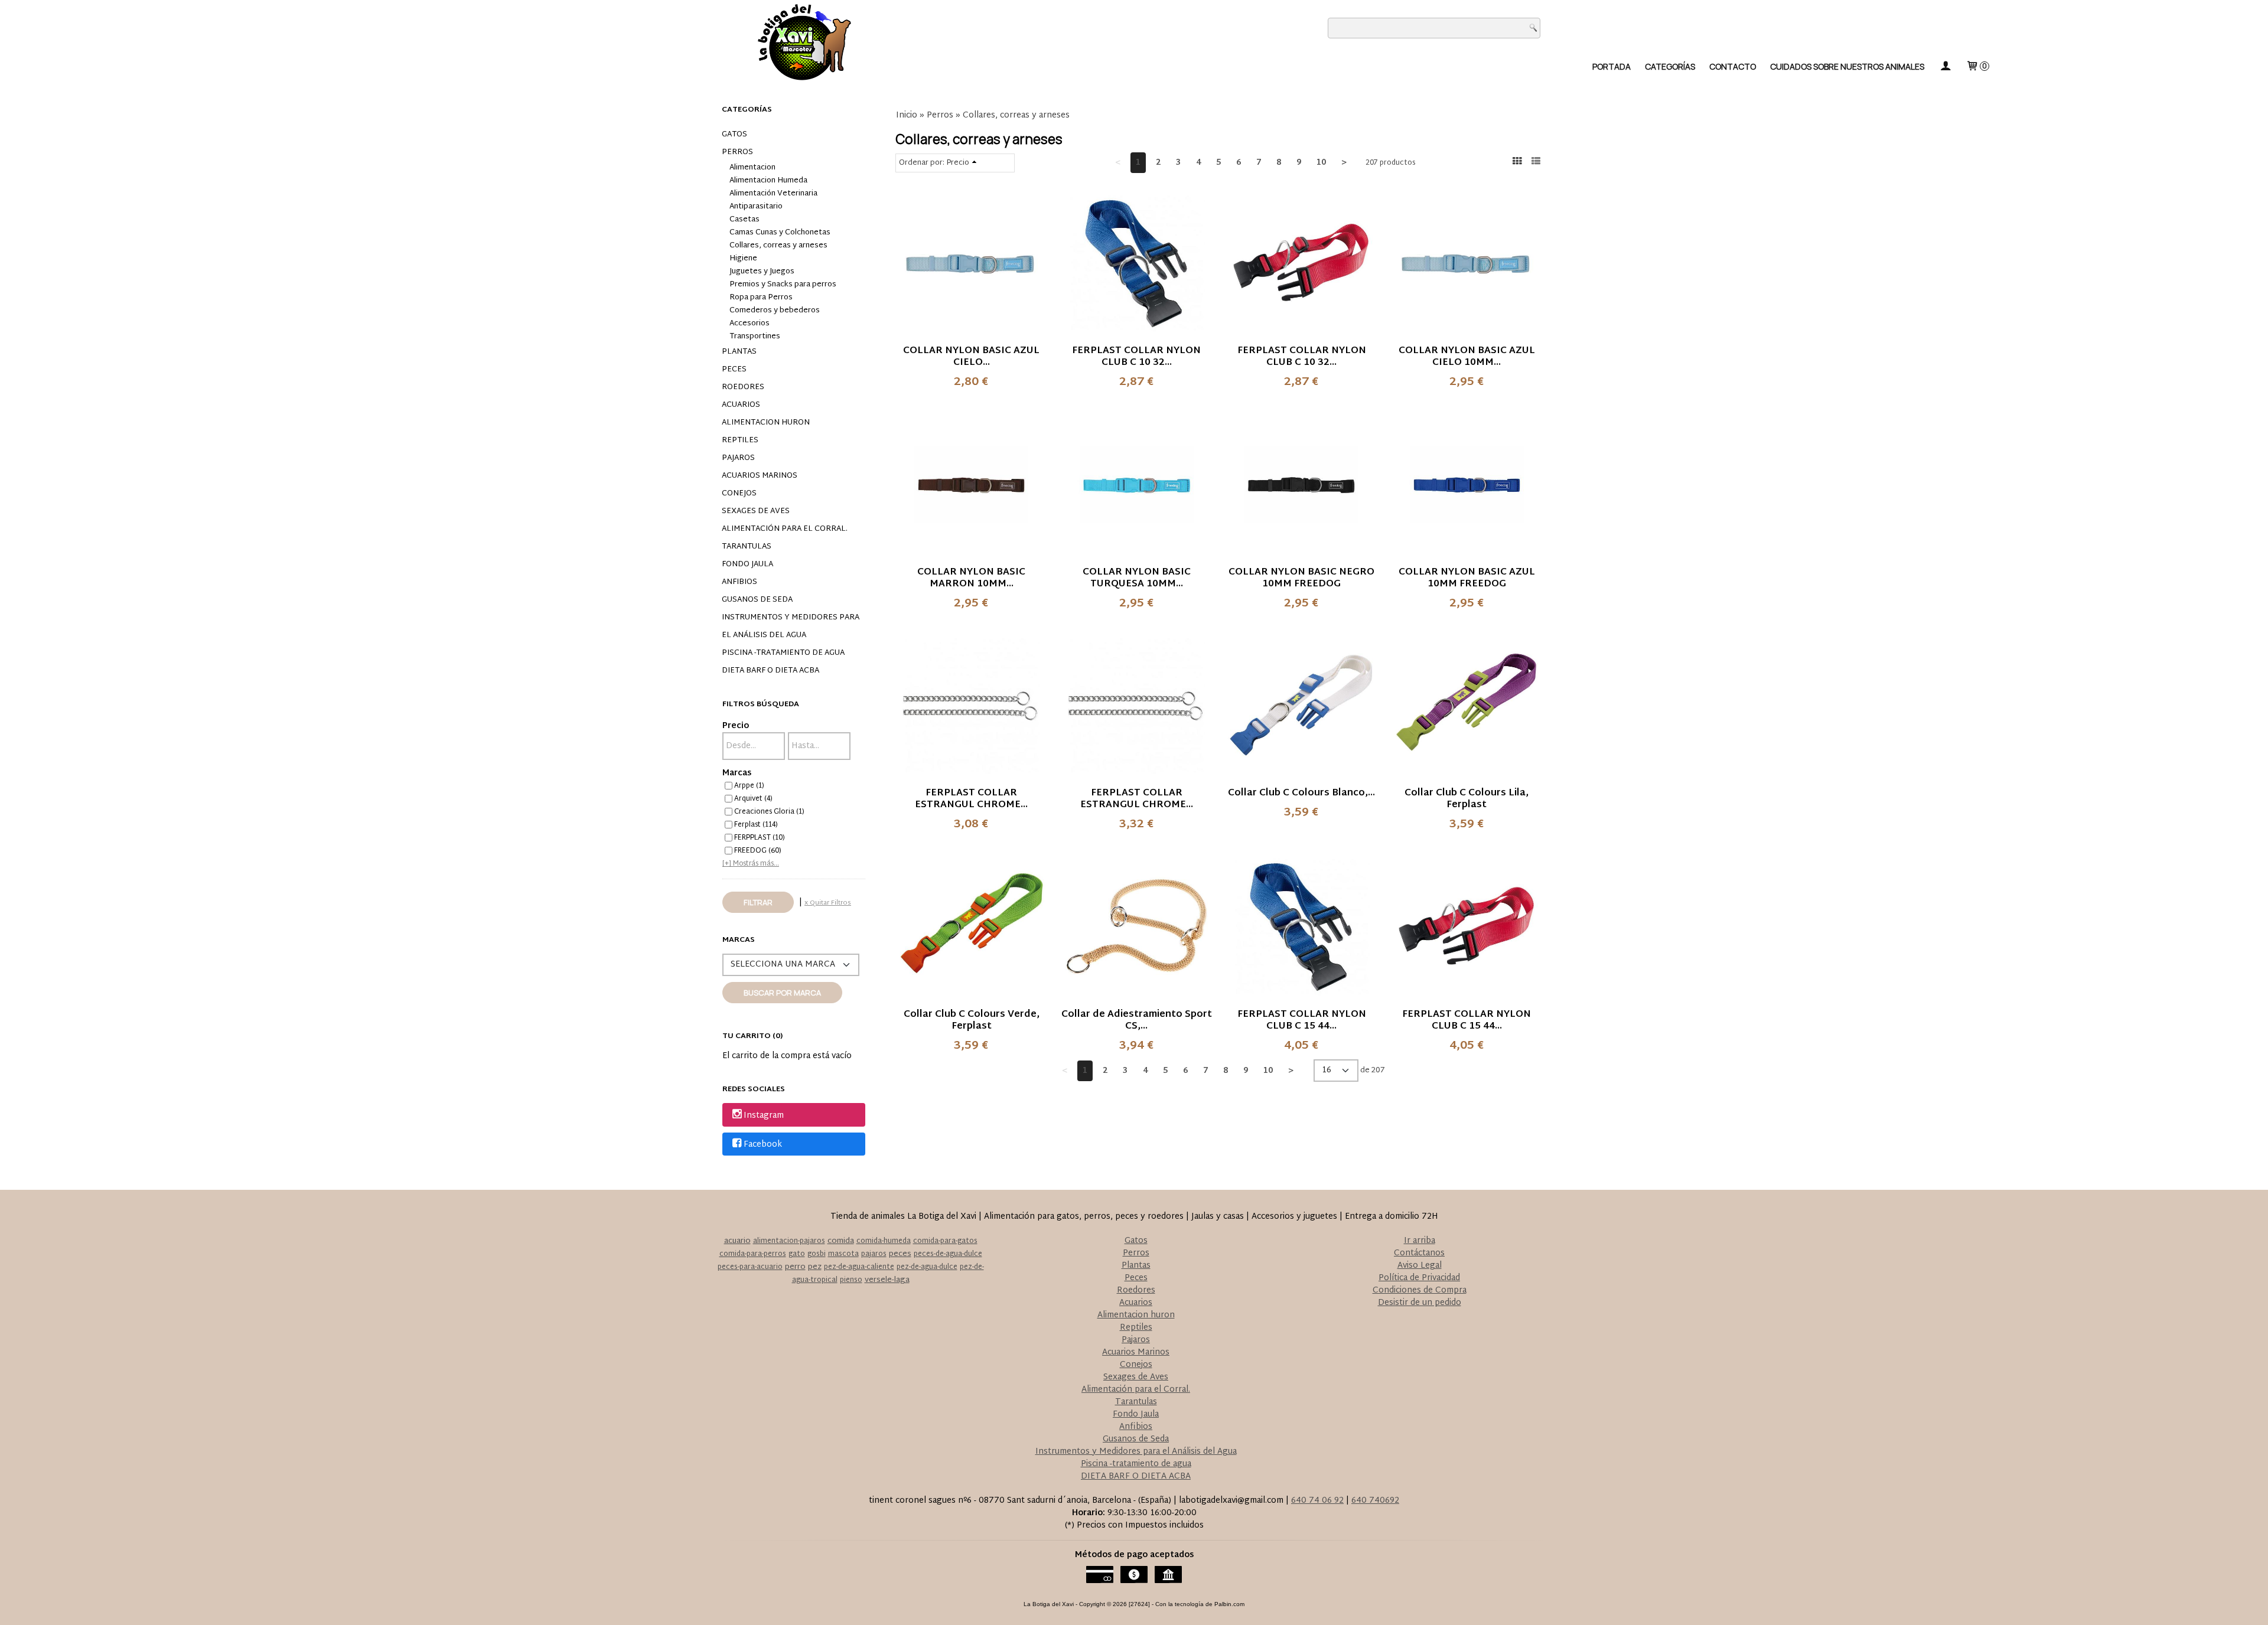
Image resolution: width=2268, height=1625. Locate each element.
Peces (734, 370)
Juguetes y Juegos (762, 272)
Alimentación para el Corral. (785, 529)
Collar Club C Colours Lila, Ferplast (1467, 799)
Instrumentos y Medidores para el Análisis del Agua (791, 626)
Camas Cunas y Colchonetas (780, 233)
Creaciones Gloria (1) (769, 812)
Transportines (755, 337)
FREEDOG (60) (758, 851)
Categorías (1670, 66)
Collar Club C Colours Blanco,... (1301, 793)
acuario (737, 1241)
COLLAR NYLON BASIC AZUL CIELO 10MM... (1467, 357)
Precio (736, 726)
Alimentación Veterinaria (773, 194)
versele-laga (887, 1280)
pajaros (874, 1254)
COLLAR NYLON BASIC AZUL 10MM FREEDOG (1467, 578)
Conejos (739, 494)
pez (815, 1267)
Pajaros (738, 458)
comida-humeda (884, 1241)
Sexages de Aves (756, 511)
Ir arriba (1420, 1241)
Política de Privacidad (1419, 1278)
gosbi (817, 1254)
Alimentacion (752, 168)
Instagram (764, 1116)
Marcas (737, 773)
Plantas (739, 352)
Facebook (763, 1145)
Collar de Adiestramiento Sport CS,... (1137, 1021)
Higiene (743, 259)
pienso (851, 1280)
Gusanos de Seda (757, 600)
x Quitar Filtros (828, 903)
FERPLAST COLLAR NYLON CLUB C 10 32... (1136, 357)
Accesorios (750, 324)
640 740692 (1375, 1501)
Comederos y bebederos (775, 311)
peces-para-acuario (750, 1267)
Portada (1612, 66)
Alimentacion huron (766, 423)
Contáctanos (1419, 1253)
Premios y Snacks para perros (783, 285)
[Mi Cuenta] (1945, 66)
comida (841, 1241)
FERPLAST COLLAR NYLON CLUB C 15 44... (1302, 1021)
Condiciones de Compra (1420, 1290)
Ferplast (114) (756, 825)
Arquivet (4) (753, 799)
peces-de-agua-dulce (948, 1254)
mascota (843, 1254)
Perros (737, 152)
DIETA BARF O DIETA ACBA (770, 671)
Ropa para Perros (761, 298)
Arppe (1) (749, 786)
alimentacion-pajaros (789, 1241)
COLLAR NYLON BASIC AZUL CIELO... (971, 357)
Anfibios (739, 582)
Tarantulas (747, 547)
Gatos (734, 135)
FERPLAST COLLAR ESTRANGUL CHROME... (971, 799)
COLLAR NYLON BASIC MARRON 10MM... (971, 578)
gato (797, 1254)
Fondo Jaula (747, 564)
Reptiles (740, 440)
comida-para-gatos (945, 1241)
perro (795, 1267)
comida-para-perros (753, 1254)
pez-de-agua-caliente (859, 1267)
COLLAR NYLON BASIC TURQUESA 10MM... (1137, 578)
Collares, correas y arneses (778, 246)
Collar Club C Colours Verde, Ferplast (972, 1021)
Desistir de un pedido (1420, 1303)
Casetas (744, 220)
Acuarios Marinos (760, 476)
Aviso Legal (1420, 1266)
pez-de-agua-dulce (927, 1267)
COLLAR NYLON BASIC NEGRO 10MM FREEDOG (1301, 578)
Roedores (743, 387)
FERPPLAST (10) (760, 838)
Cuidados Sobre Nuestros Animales (1847, 66)
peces (900, 1254)
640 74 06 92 (1317, 1501)
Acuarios (741, 405)
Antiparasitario (756, 207)
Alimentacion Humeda (768, 181)
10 (1321, 163)
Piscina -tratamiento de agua (783, 653)
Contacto (1733, 66)
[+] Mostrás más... (751, 864)
